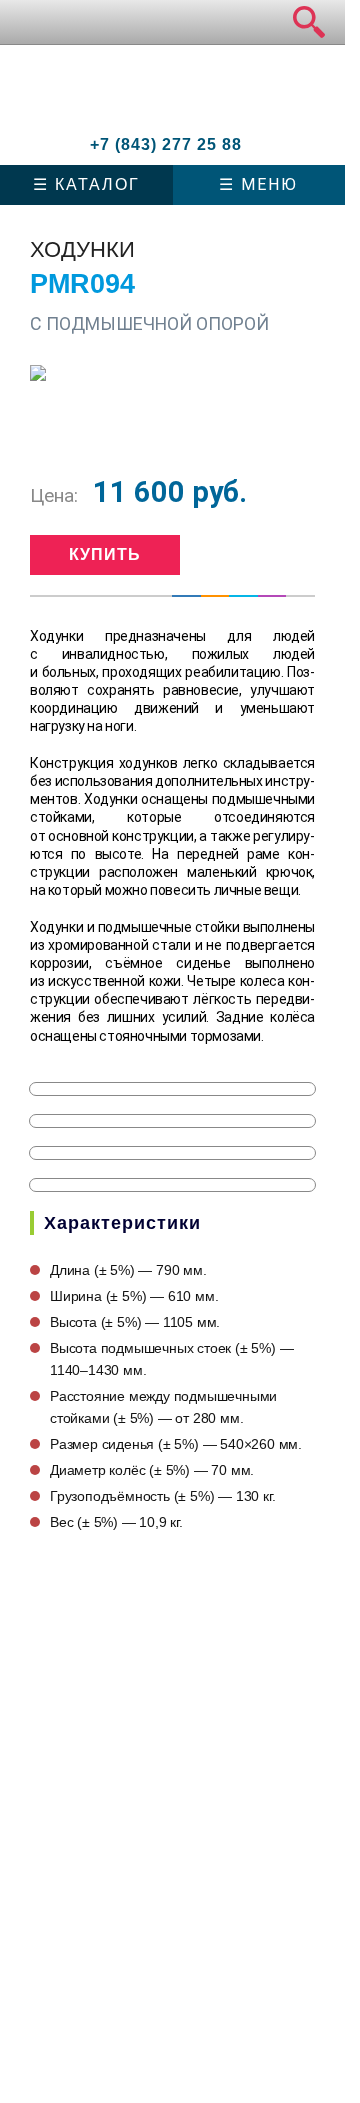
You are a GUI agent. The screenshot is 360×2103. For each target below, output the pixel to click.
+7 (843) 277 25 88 (166, 144)
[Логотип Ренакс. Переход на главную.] (146, 97)
